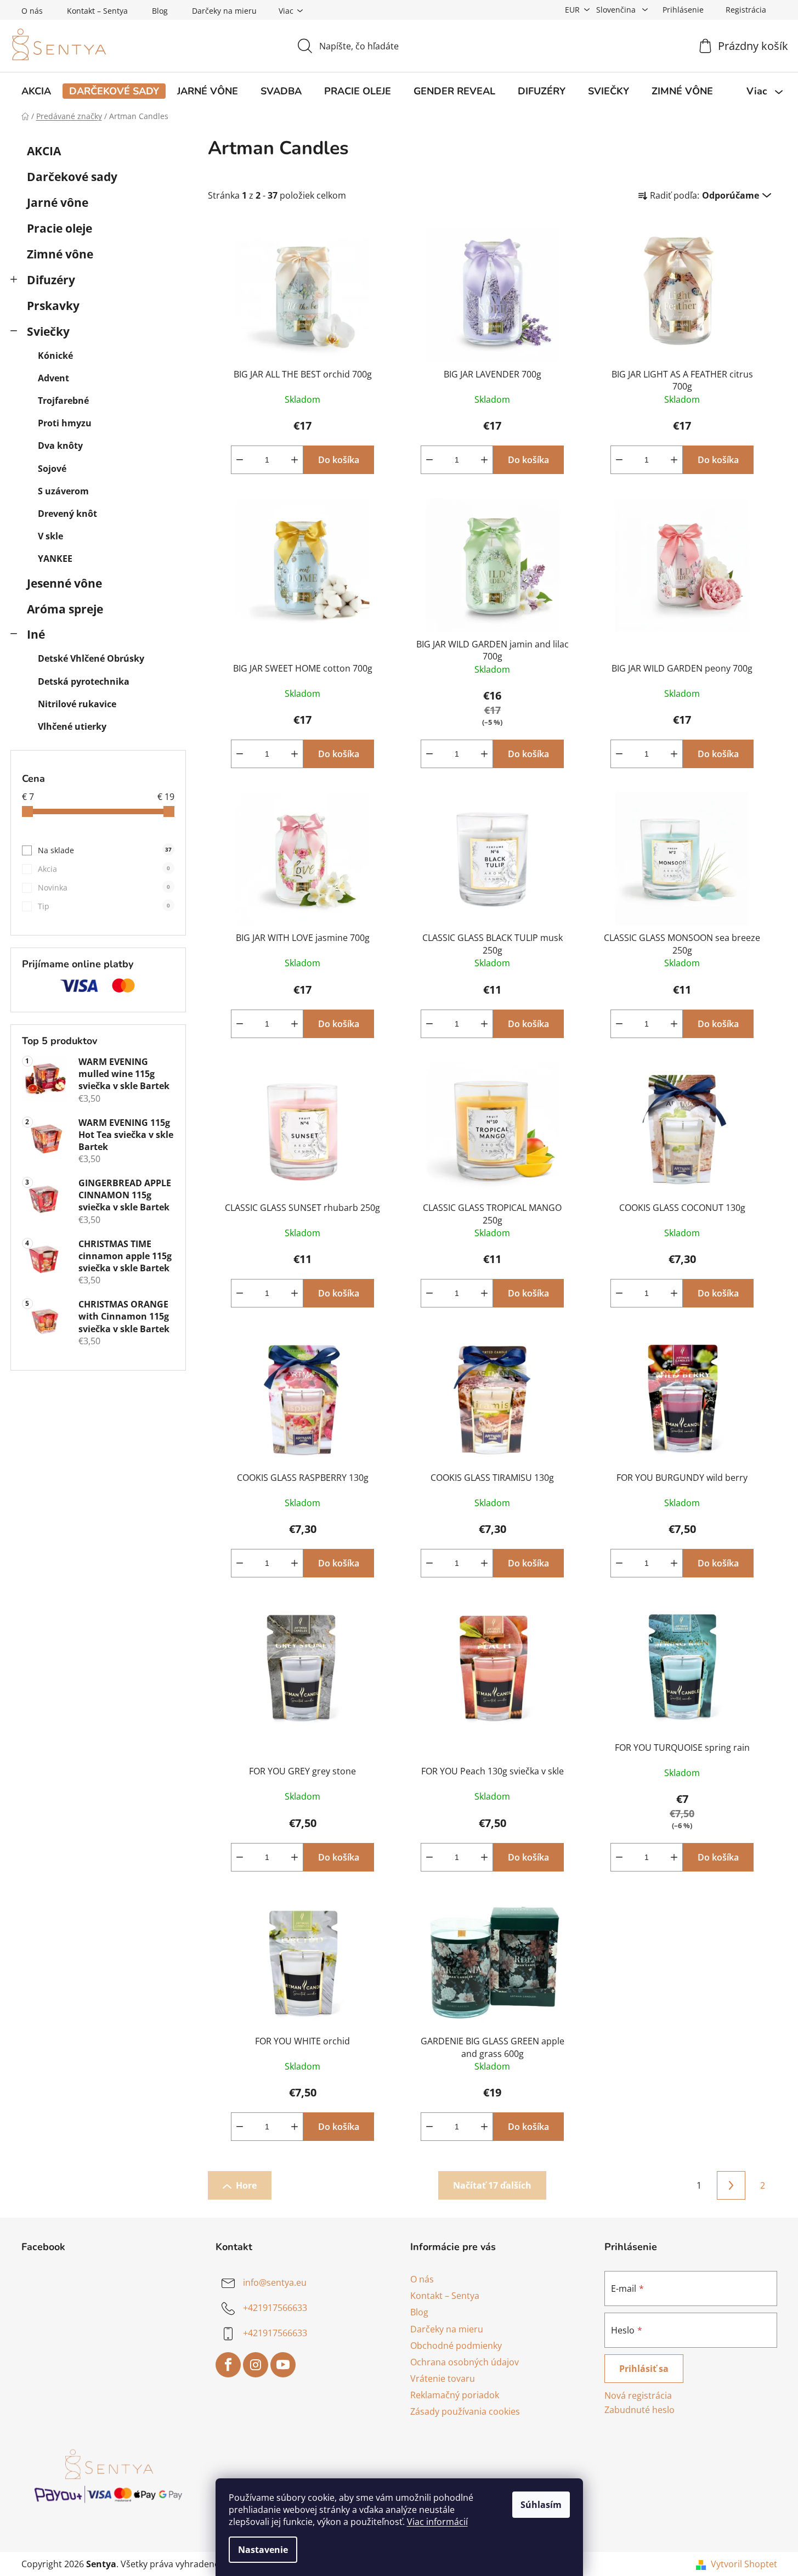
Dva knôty (60, 446)
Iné (36, 634)
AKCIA (44, 151)
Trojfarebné (63, 401)
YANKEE (55, 559)
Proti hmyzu (65, 423)
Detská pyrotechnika (84, 681)
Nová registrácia (638, 2395)
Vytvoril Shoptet (744, 2564)
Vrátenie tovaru (443, 2378)
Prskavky (53, 306)
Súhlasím (541, 2505)
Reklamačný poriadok (455, 2395)
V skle (50, 536)
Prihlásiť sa (644, 2369)
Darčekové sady (72, 177)
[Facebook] (228, 2365)
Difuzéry (51, 280)
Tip (104, 906)
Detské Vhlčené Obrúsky (91, 658)
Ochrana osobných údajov (465, 2362)
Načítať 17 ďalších (492, 2185)
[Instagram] (256, 2365)
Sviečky (48, 331)
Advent (53, 378)
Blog (160, 11)
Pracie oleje (60, 228)
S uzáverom (63, 491)
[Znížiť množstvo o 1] (240, 460)
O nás (32, 11)
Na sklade (105, 850)
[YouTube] (283, 2365)
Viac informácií (437, 2522)
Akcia (104, 869)
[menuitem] (36, 91)
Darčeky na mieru (224, 11)
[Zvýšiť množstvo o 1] (295, 460)
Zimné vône (60, 254)
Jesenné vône (64, 583)
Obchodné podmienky (456, 2346)
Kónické (55, 356)
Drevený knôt (67, 514)
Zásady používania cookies (465, 2411)
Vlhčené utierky (72, 726)
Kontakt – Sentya (97, 11)
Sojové (52, 469)
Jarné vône (58, 202)
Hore (246, 2185)
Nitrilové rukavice (77, 704)
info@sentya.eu (275, 2282)
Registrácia (746, 10)
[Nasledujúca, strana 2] (731, 2185)
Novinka (104, 887)
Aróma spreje (65, 609)
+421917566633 (275, 2308)
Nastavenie (263, 2550)
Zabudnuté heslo (639, 2410)
